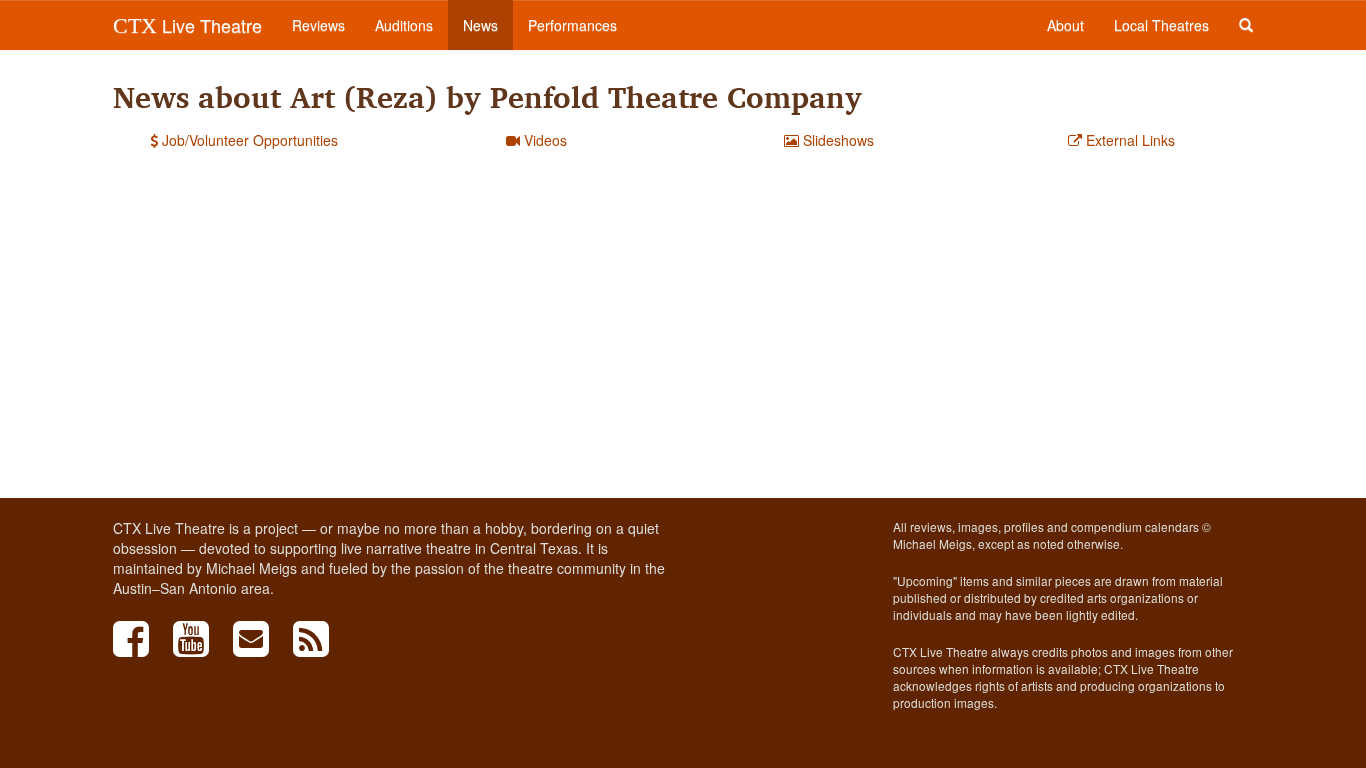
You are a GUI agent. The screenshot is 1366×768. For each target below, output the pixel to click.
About (1065, 25)
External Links (1128, 140)
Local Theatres (1161, 25)
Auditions (404, 25)
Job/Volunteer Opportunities (248, 140)
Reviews (318, 25)
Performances (572, 25)
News (480, 25)
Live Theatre (187, 25)
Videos (543, 140)
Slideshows (836, 140)
